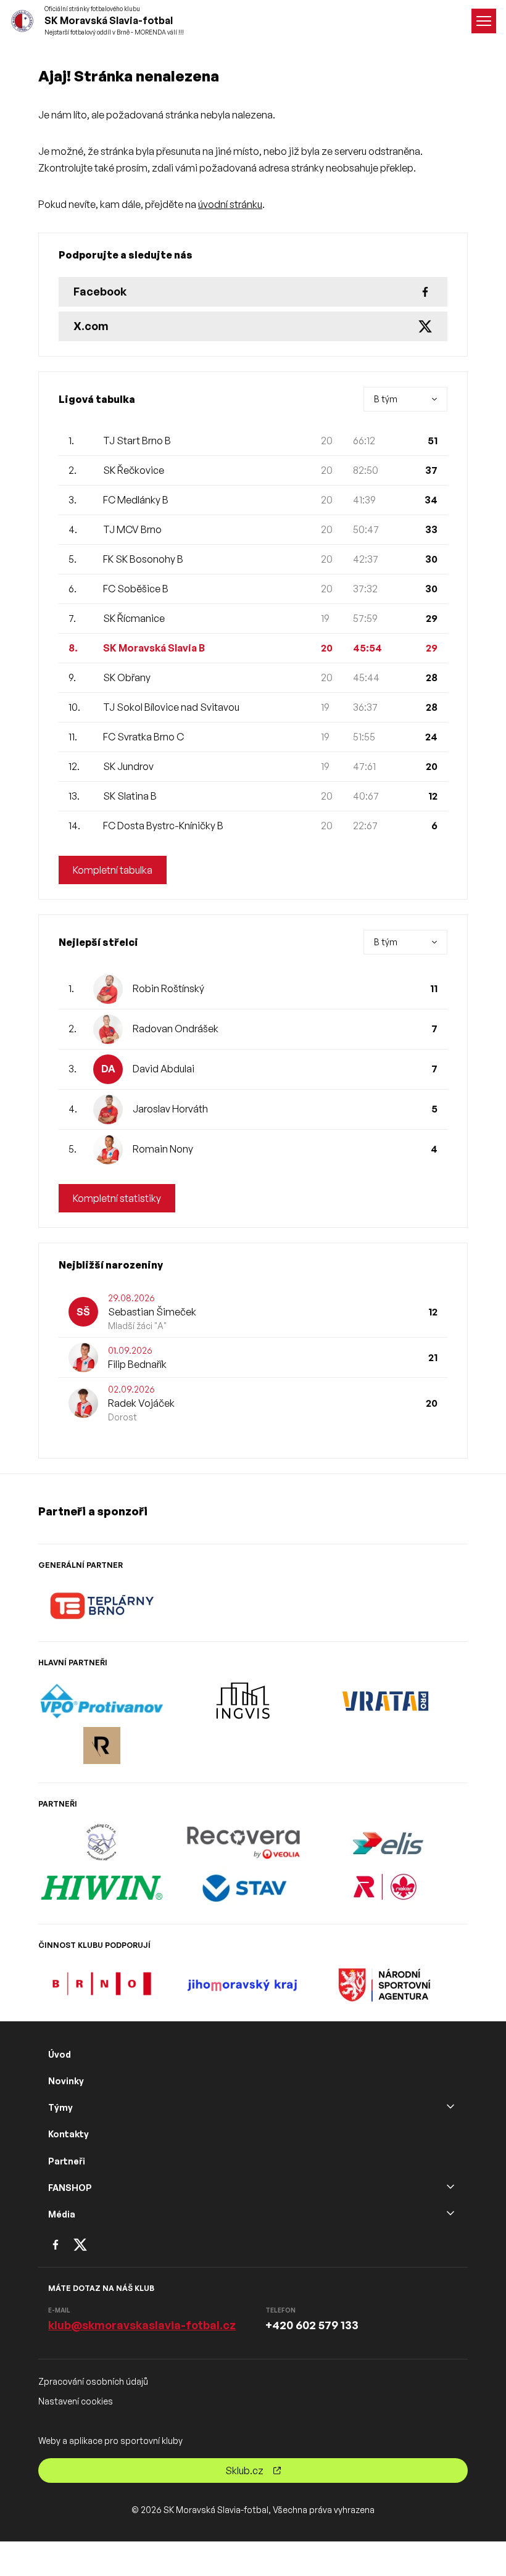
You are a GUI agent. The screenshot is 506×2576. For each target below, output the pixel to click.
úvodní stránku (230, 204)
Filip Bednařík (137, 1364)
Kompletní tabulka (113, 870)
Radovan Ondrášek (176, 1029)
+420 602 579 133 (312, 2325)
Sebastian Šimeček (152, 1312)
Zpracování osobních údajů (93, 2381)
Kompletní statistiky (117, 1198)
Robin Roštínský (168, 988)
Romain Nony (163, 1149)
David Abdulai (164, 1069)
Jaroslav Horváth (170, 1109)
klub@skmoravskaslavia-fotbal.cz (142, 2325)
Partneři (67, 2161)
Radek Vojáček (141, 1403)
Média (62, 2214)
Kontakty (68, 2134)
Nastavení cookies (76, 2401)
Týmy (60, 2107)
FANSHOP (70, 2188)
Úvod (60, 2054)
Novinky (66, 2081)
